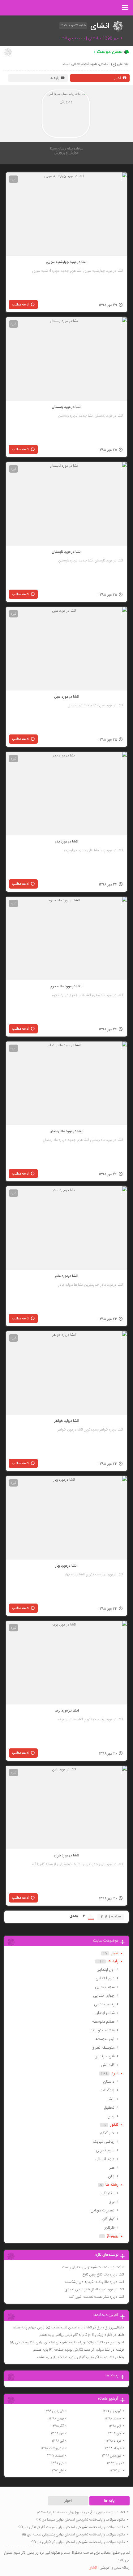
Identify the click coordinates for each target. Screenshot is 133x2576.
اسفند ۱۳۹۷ (55, 2456)
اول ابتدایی (105, 1970)
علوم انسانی (105, 2159)
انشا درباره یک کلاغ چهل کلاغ (103, 2275)
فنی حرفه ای (104, 2056)
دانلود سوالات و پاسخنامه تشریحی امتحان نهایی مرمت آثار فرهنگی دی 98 (72, 2527)
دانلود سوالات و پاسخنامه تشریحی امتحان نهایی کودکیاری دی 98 (78, 2542)
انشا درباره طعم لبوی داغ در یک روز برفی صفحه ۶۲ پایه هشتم (81, 2512)
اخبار (118, 78)
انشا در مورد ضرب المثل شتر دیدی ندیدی (94, 2289)
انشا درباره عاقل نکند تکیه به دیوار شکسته (94, 2282)
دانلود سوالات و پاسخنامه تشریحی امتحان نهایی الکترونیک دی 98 (57, 2342)
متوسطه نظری (103, 2048)
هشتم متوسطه (103, 2030)
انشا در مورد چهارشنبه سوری (67, 262)
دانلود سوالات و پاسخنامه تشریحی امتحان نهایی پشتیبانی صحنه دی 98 (73, 2535)
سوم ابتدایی (105, 1987)
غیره (13, 179)
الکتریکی (107, 2193)
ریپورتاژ (113, 2236)
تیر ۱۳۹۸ (58, 2441)
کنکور (114, 2125)
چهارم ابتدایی (104, 1996)
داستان (109, 2082)
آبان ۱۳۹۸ (115, 2433)
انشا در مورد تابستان (67, 552)
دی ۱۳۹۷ (57, 2463)
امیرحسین (117, 2342)
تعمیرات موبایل (103, 2210)
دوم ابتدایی (105, 1978)
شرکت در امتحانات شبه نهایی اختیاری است (93, 2267)
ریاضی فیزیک (104, 2142)
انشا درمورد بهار (66, 1566)
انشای (93, 2568)
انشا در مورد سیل (67, 697)
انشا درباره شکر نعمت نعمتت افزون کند (96, 2297)
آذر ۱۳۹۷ (116, 2470)
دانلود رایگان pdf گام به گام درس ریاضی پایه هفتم (76, 2335)
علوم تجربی (105, 2150)
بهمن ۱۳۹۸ (56, 2418)
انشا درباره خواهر (67, 1421)
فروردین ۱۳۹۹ (54, 2411)
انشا (111, 2099)
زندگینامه (107, 2090)
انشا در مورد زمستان (67, 407)
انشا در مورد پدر (67, 842)
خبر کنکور (107, 2133)
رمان (111, 2116)
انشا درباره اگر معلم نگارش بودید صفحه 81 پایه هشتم (72, 2350)
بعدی (74, 1916)
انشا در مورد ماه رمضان (66, 1131)
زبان (111, 2176)
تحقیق (109, 2108)
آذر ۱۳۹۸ (58, 2426)
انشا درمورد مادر (66, 1276)
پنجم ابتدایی (104, 2004)
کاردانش (108, 2065)
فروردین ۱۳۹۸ (112, 2456)
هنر (112, 2168)
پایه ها (54, 78)
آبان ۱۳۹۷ (57, 2470)
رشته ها (112, 2185)
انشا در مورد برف (67, 1711)
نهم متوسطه (105, 2039)
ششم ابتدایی (104, 2013)
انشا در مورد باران (66, 1855)
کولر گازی (107, 2219)
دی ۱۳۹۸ (115, 2426)
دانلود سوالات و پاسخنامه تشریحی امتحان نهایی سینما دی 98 (81, 2520)
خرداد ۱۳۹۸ (113, 2448)
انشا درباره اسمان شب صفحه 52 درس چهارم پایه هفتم (52, 2327)
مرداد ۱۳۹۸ (114, 2441)
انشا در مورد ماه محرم (66, 986)
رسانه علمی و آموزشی (115, 2568)
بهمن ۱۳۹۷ (114, 2463)
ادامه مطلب (21, 305)
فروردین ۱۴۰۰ (112, 2411)
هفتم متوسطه (103, 2022)
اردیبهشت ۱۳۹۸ (52, 2448)
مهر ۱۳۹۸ (57, 2433)
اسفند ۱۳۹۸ (113, 2418)
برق (112, 2202)
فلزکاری (109, 2228)
